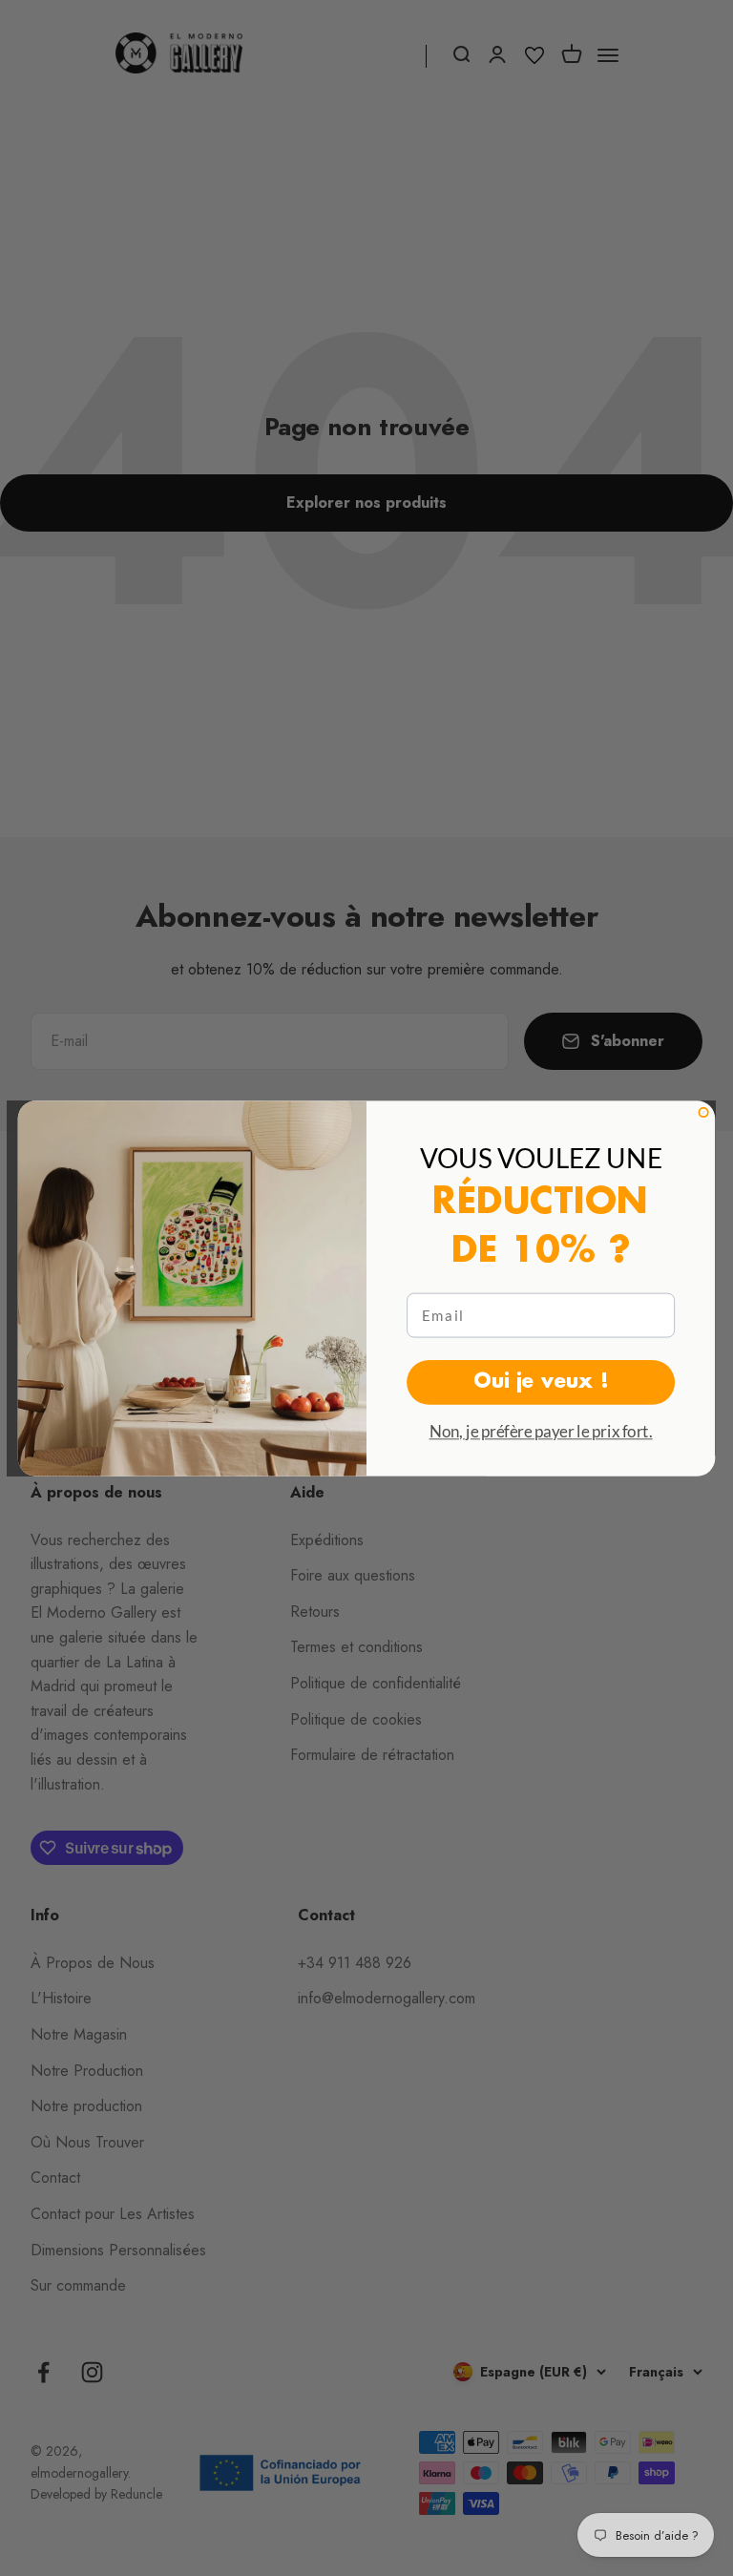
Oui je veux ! (541, 1381)
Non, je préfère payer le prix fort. (541, 1431)
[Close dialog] (703, 1111)
